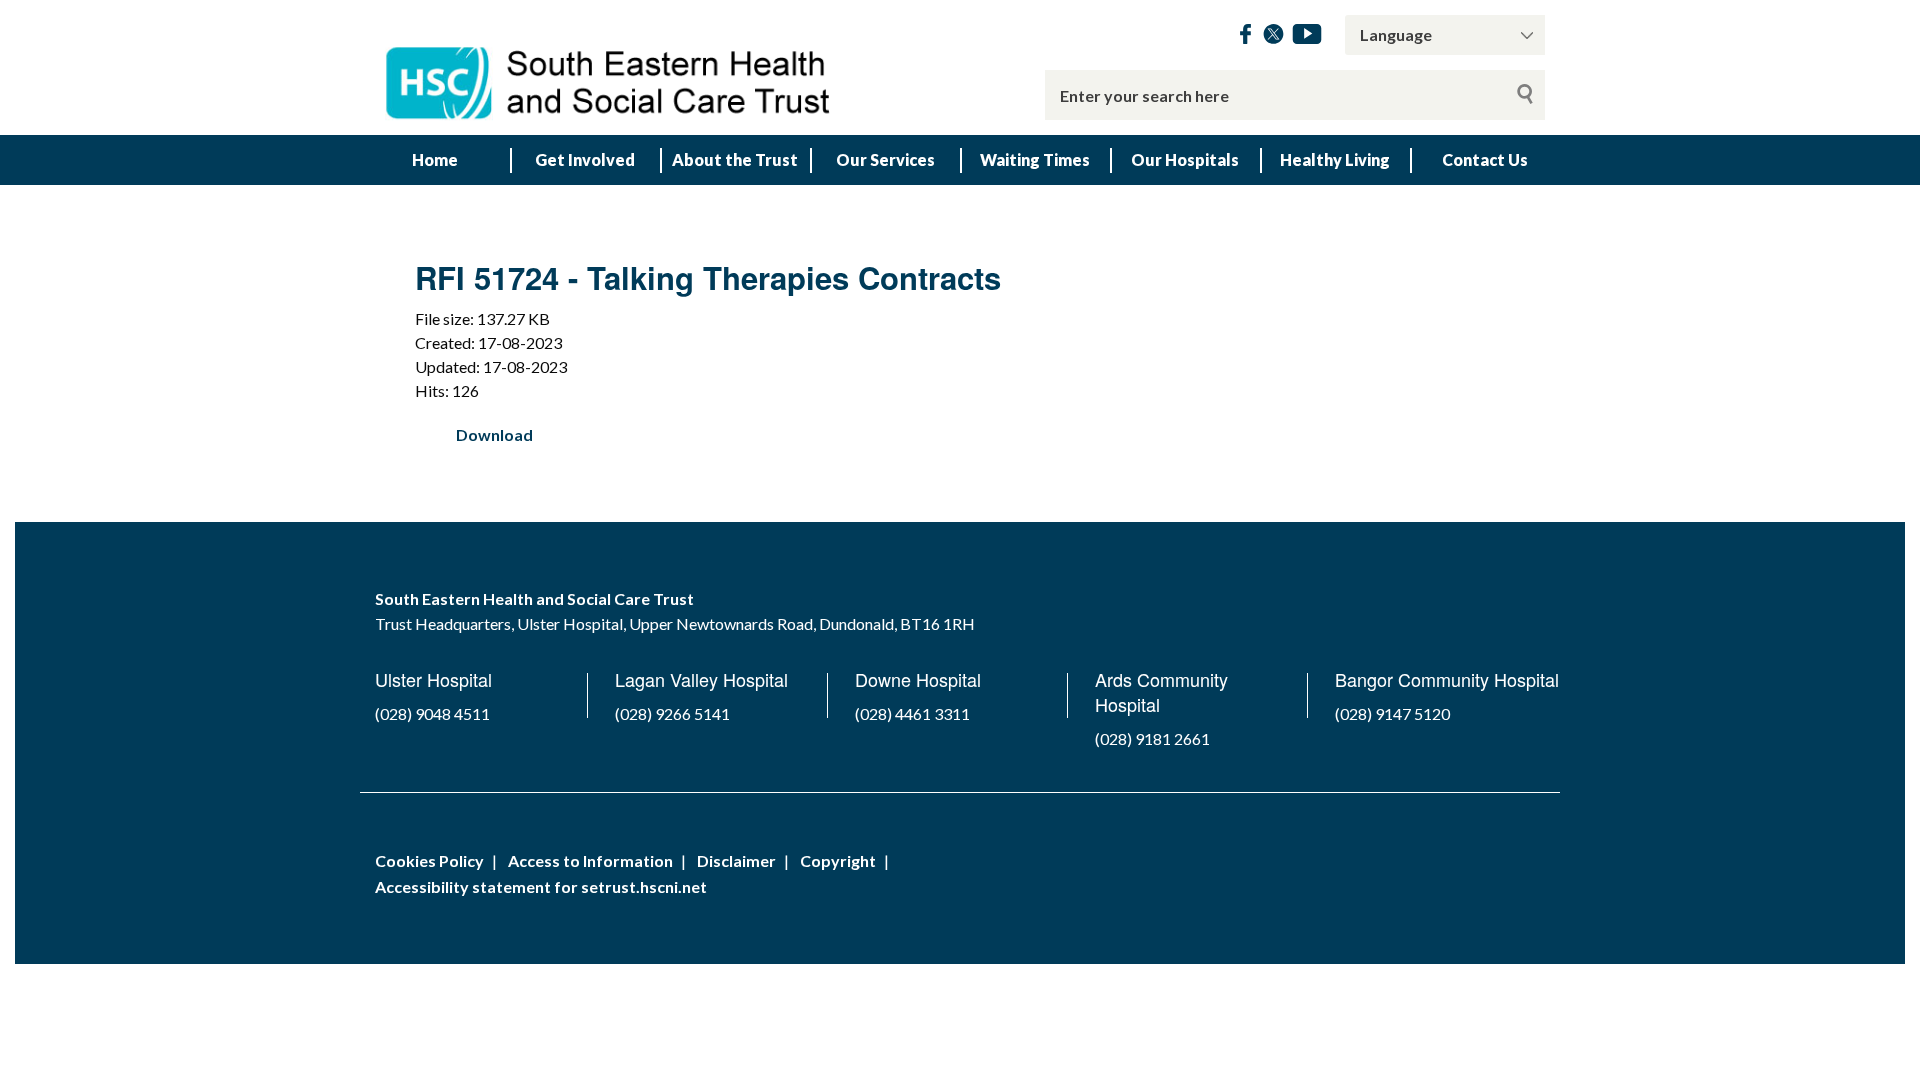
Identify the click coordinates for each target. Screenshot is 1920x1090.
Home (435, 159)
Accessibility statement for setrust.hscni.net (541, 886)
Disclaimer (736, 860)
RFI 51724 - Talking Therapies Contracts (708, 277)
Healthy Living (1335, 159)
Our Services (885, 159)
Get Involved (585, 159)
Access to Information (590, 860)
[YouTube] (1307, 37)
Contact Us (1485, 159)
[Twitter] (1273, 37)
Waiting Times (1035, 159)
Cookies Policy (429, 860)
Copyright (838, 860)
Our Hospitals (1185, 159)
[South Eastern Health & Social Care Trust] (610, 67)
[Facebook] (1245, 37)
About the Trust (735, 159)
